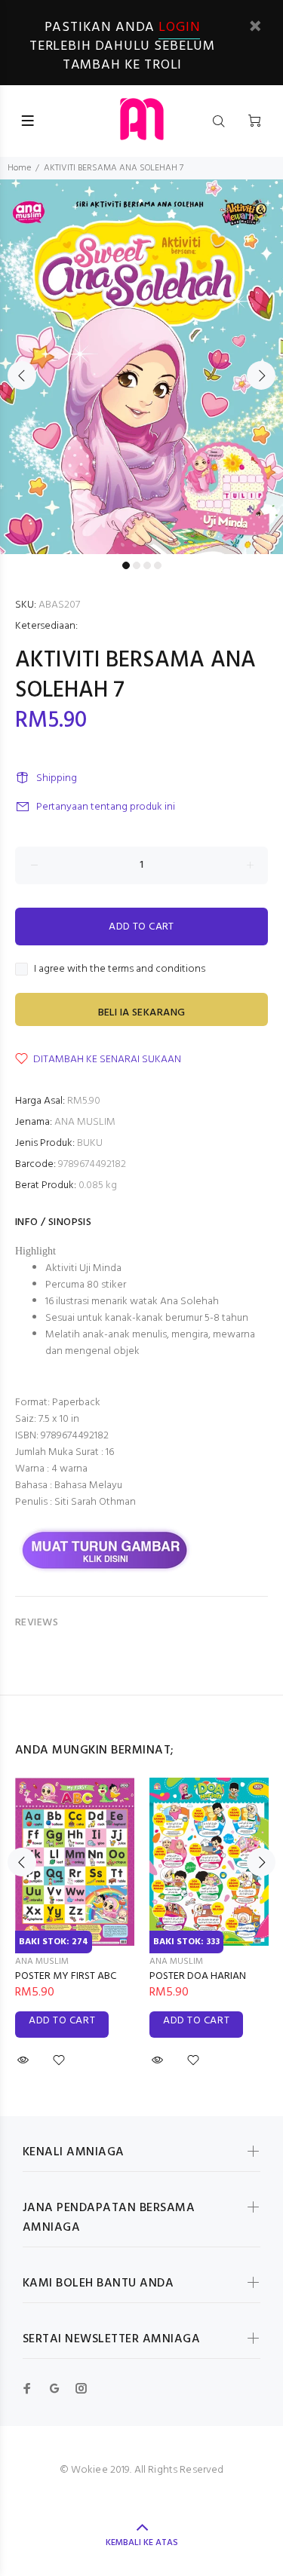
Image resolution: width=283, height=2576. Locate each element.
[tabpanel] (141, 367)
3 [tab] (147, 565)
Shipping (57, 778)
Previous (22, 375)
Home (19, 168)
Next (261, 375)
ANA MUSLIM (85, 1122)
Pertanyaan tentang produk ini (106, 807)
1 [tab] (126, 565)
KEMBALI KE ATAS (142, 2543)
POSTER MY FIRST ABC (66, 1976)
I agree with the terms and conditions (120, 969)
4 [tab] (158, 565)
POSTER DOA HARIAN (198, 1976)
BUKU (90, 1143)
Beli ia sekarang (142, 1013)
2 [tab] (137, 565)
